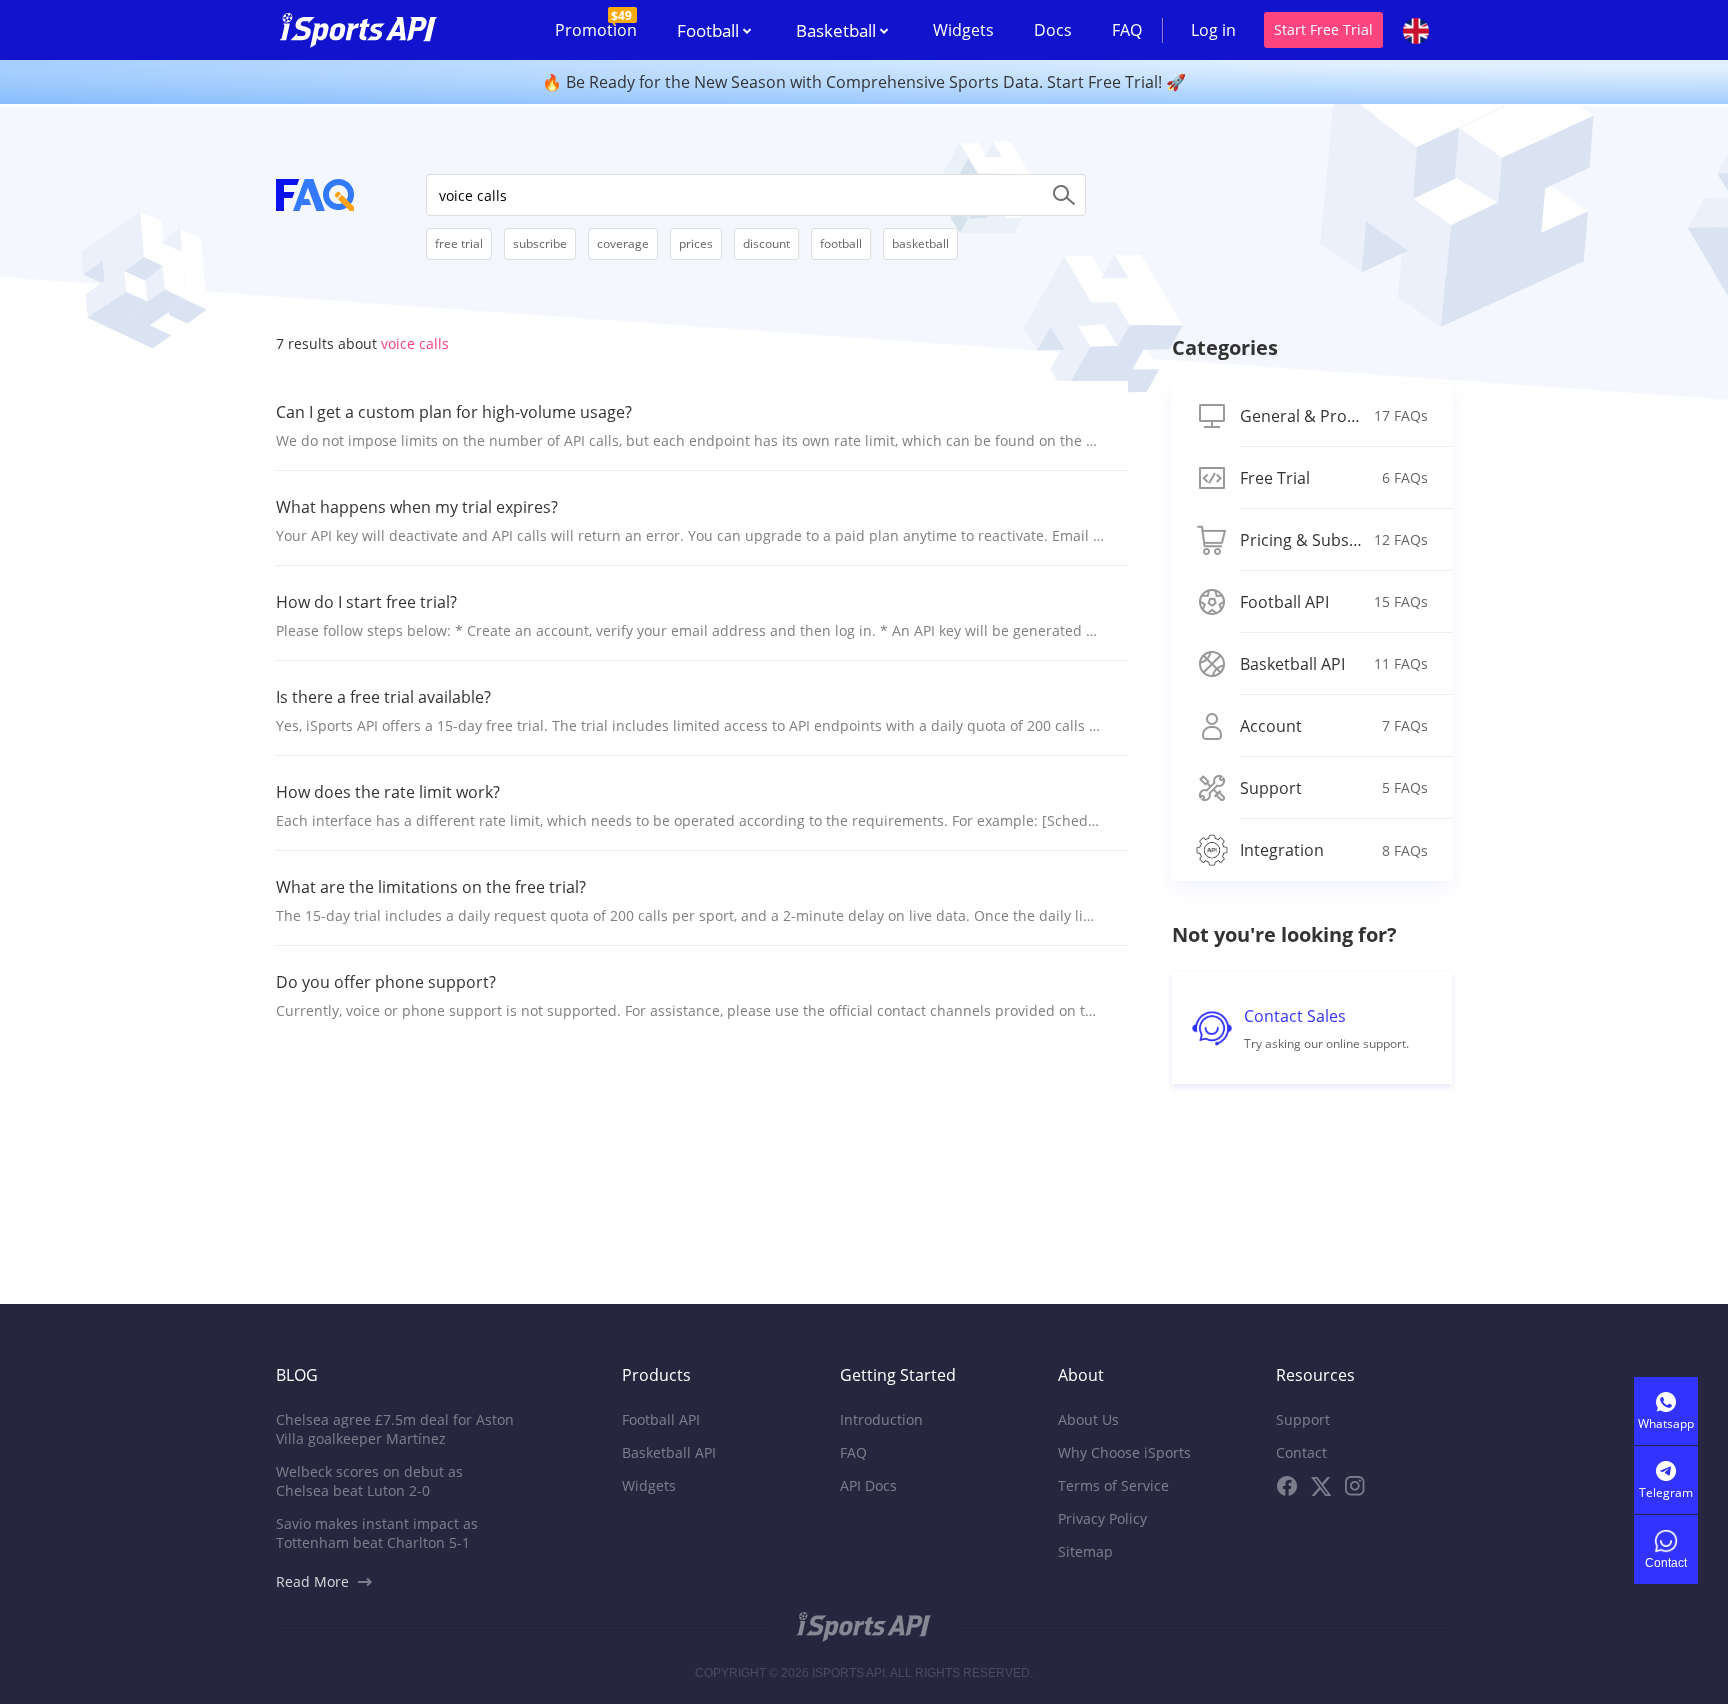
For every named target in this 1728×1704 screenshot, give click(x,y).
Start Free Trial (1323, 29)
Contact (1301, 1452)
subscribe (540, 243)
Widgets (963, 30)
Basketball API (669, 1452)
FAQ (1127, 30)
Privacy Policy (1102, 1518)
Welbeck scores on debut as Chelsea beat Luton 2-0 (369, 1481)
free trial (459, 243)
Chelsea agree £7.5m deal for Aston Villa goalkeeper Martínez (395, 1429)
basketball (920, 243)
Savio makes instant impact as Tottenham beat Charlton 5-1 (377, 1533)
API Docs (868, 1485)
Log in (1213, 30)
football (841, 243)
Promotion (596, 24)
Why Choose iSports (1124, 1452)
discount (766, 243)
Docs (1053, 30)
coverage (623, 243)
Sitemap (1085, 1551)
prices (696, 243)
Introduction (881, 1419)
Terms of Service (1113, 1485)
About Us (1088, 1419)
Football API (661, 1419)
